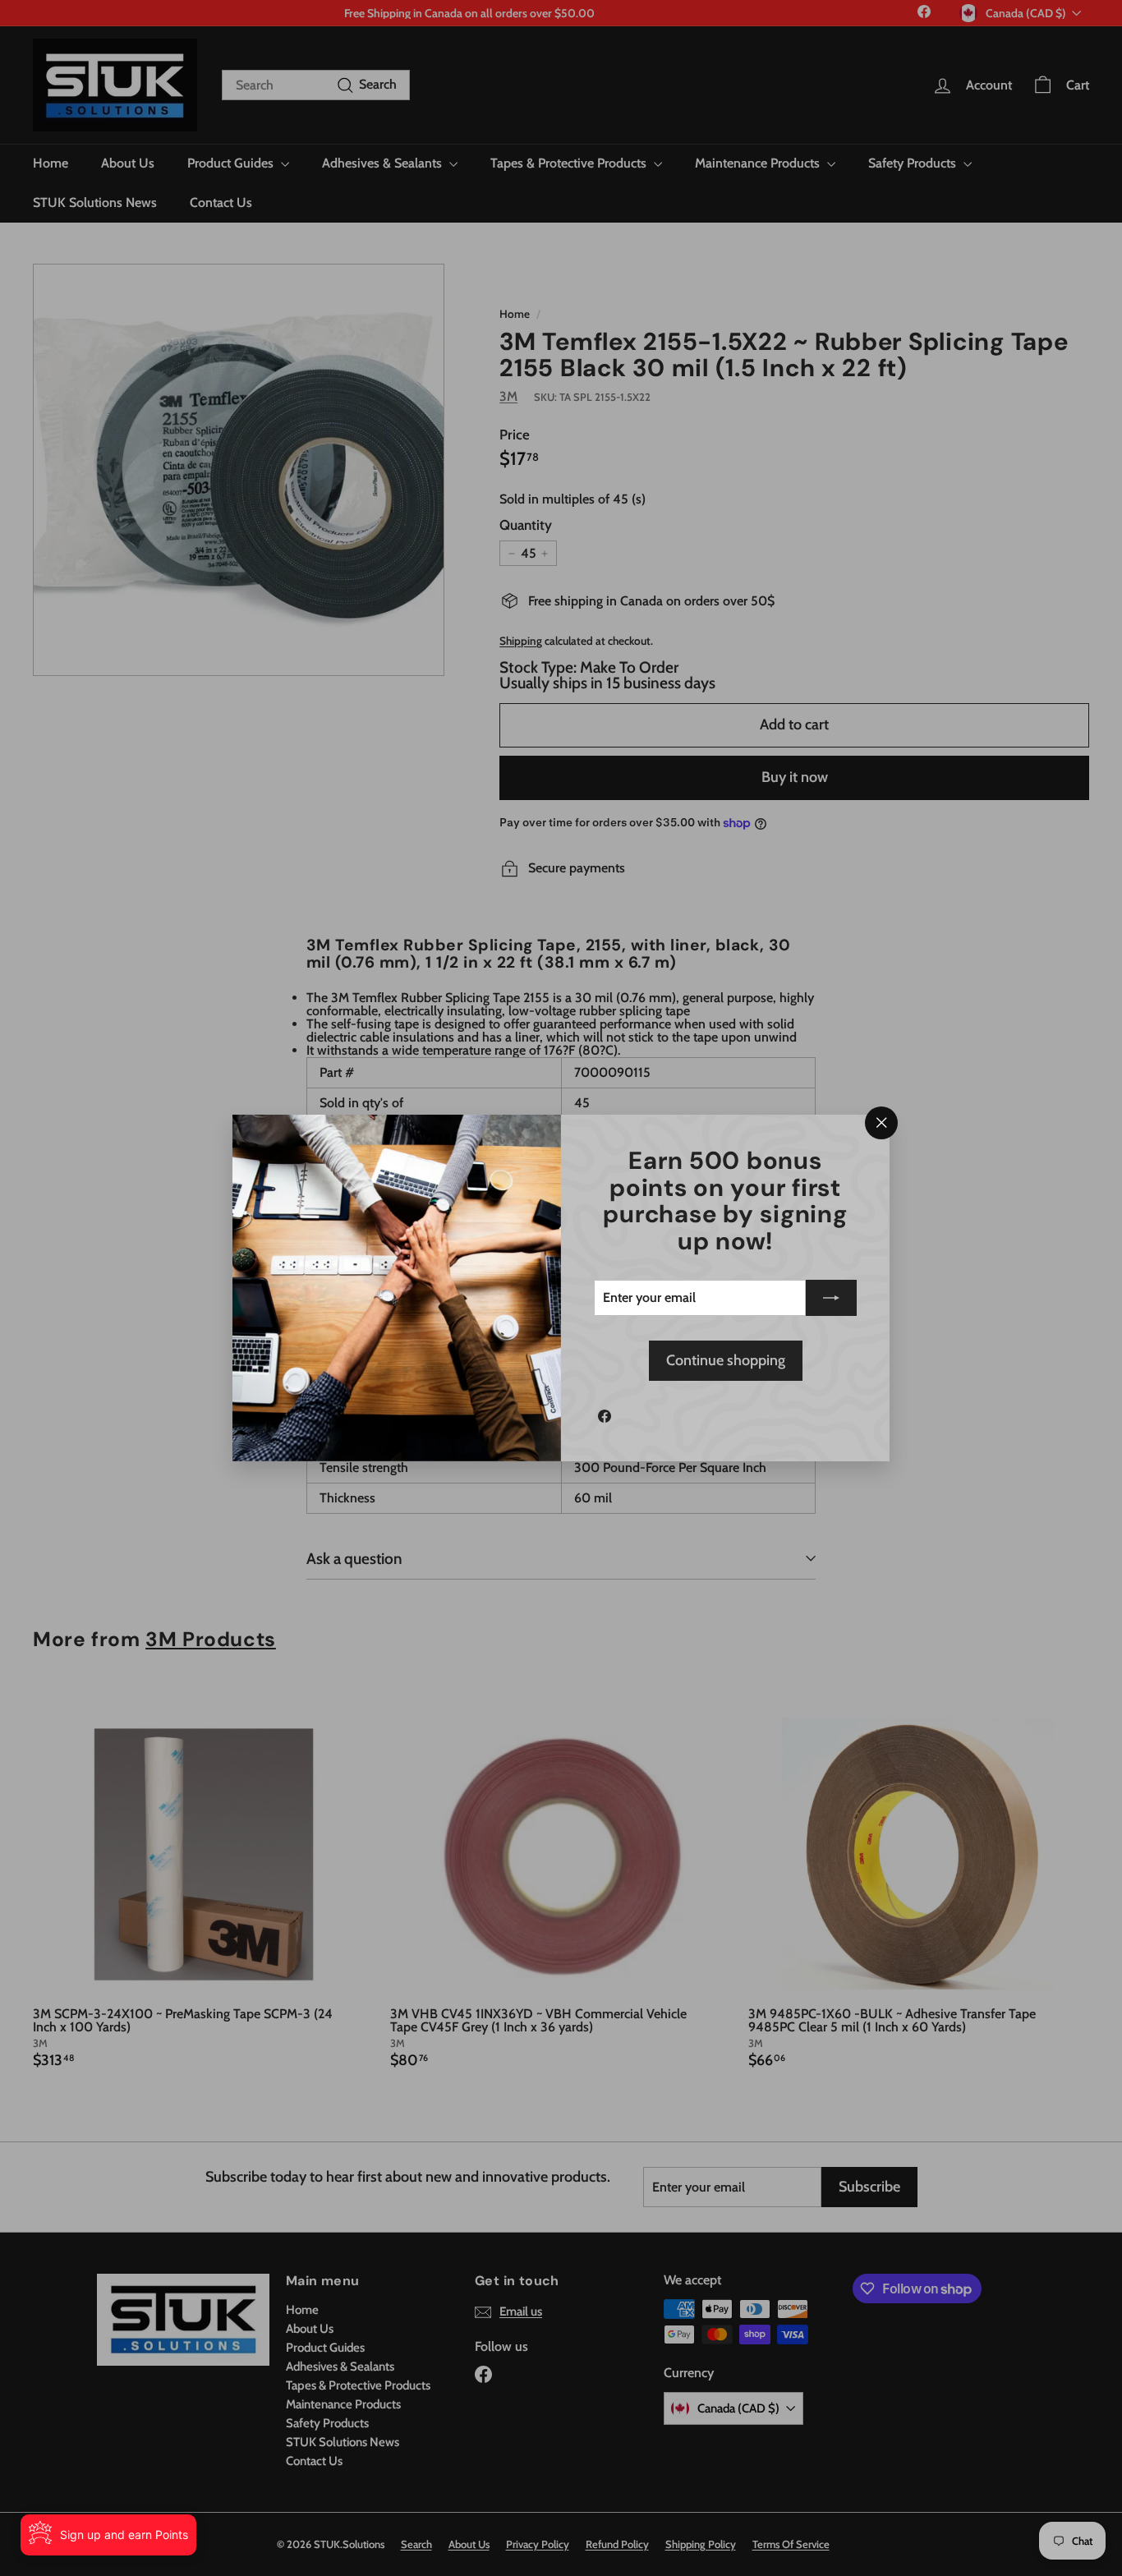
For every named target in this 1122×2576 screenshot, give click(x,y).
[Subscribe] (831, 1298)
